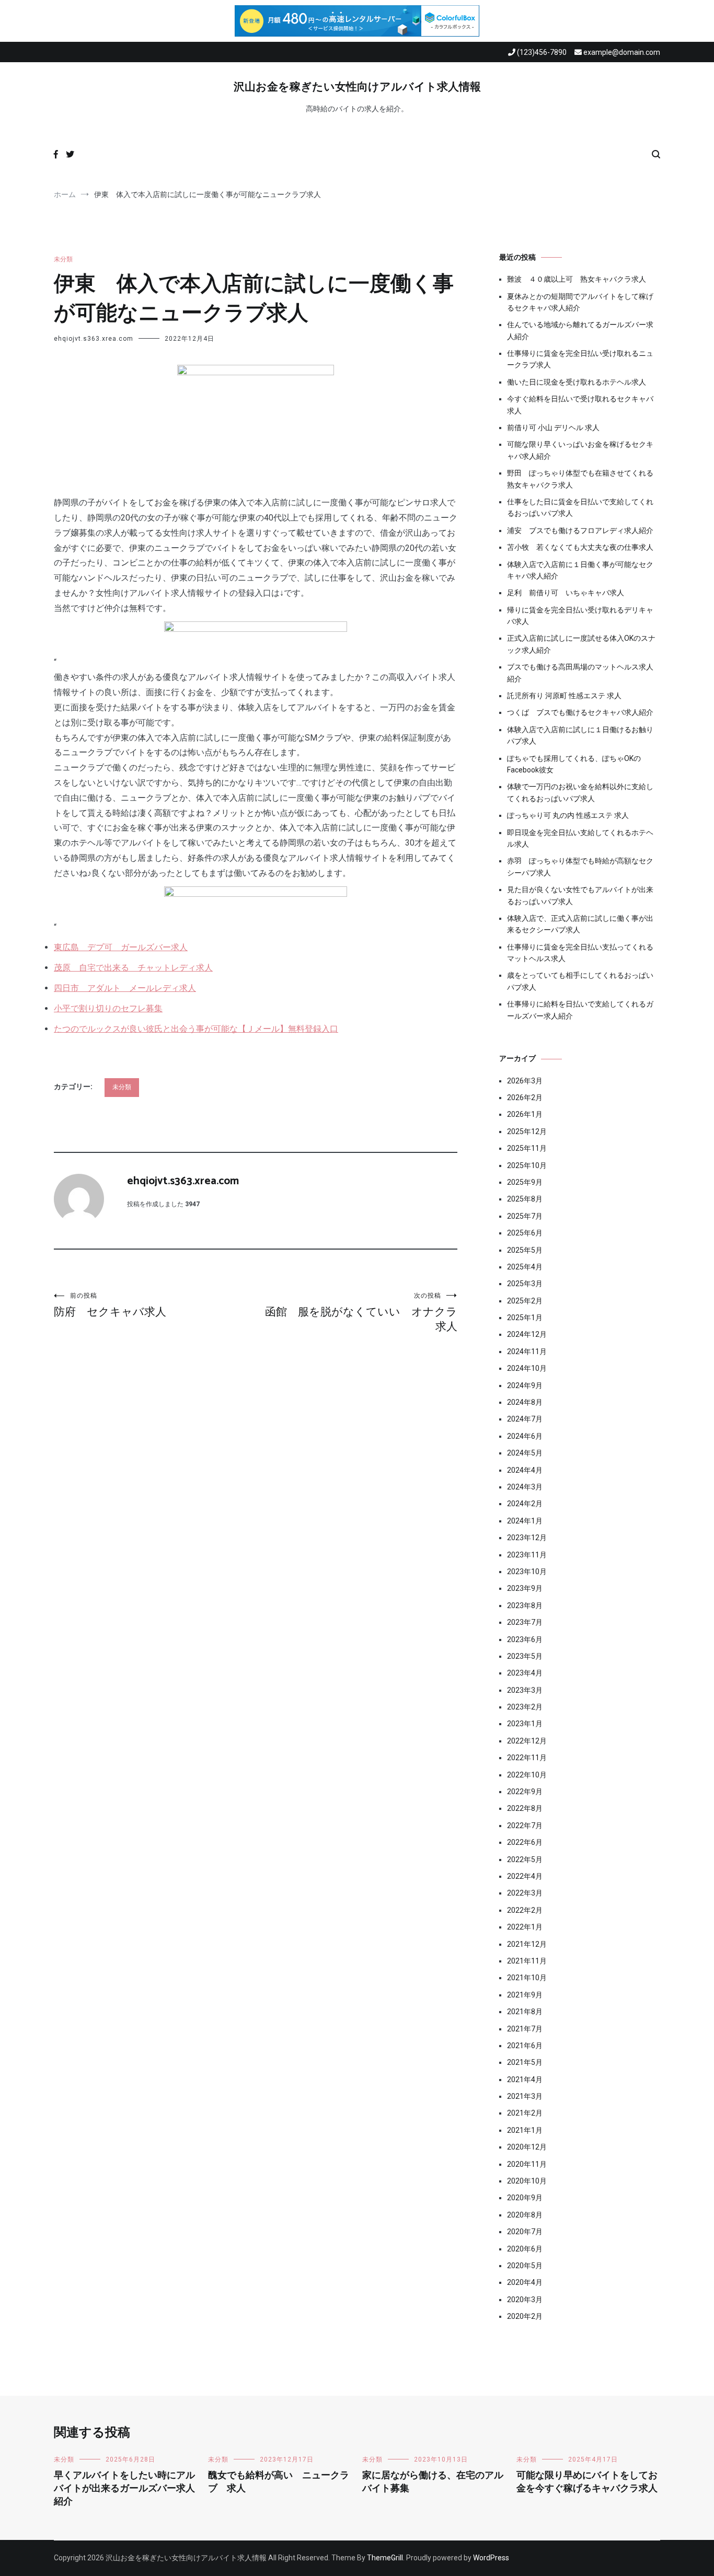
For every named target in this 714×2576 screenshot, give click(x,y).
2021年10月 (527, 1978)
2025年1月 (525, 1318)
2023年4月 (525, 1673)
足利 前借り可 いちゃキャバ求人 (566, 593)
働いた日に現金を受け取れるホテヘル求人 (577, 382)
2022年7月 (525, 1826)
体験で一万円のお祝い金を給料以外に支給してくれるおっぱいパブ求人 (580, 792)
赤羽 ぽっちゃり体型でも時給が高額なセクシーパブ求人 (580, 867)
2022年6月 (525, 1842)
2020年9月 (525, 2198)
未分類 (63, 259)
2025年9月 (525, 1182)
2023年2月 (525, 1707)
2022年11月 (527, 1758)
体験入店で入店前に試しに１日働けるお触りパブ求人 (580, 735)
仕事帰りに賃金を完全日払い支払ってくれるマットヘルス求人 (580, 953)
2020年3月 (525, 2300)
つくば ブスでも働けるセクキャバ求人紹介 (580, 712)
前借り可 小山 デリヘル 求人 (553, 428)
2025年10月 (527, 1165)
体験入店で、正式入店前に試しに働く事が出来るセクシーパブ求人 (580, 924)
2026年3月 (525, 1081)
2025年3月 (525, 1284)
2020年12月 (527, 2147)
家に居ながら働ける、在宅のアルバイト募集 (433, 2482)
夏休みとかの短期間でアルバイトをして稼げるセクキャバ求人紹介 (580, 302)
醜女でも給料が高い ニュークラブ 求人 (279, 2482)
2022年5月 (525, 1859)
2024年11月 (527, 1351)
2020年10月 (527, 2181)
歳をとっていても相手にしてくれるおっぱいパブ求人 (580, 981)
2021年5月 (525, 2062)
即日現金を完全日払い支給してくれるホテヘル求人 (580, 838)
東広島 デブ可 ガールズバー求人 (121, 947)
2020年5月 (525, 2266)
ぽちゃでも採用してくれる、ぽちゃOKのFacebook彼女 (574, 764)
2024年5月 (525, 1453)
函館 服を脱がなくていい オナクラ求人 (361, 1312)
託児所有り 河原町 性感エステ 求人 (564, 696)
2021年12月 (527, 1944)
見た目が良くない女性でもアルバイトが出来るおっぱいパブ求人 (580, 895)
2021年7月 (525, 2029)
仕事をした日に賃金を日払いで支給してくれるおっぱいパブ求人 (580, 507)
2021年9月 (525, 1995)
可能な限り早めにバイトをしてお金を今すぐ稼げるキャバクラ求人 (587, 2482)
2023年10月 (527, 1572)
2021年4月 (525, 2080)
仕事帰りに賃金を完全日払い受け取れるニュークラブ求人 (580, 359)
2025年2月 (525, 1301)
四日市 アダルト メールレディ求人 (125, 988)
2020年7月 (525, 2232)
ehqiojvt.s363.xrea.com (94, 339)
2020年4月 (525, 2282)
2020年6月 (525, 2249)
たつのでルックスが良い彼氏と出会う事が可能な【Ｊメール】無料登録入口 (196, 1029)
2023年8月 (525, 1605)
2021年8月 (525, 2012)
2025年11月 (527, 1148)
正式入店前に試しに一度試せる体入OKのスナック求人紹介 (581, 644)
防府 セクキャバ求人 (110, 1305)
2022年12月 (527, 1741)
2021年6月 (525, 2046)
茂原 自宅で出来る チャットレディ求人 (133, 968)
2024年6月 (525, 1436)
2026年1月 (525, 1114)
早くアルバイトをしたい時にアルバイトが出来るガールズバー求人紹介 (124, 2489)
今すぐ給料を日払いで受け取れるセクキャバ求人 (580, 405)
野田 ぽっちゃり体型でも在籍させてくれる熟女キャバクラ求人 (580, 479)
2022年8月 (525, 1808)
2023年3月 (525, 1690)
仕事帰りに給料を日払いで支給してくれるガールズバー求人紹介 (580, 1010)
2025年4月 (525, 1267)
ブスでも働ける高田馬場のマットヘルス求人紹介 (580, 673)
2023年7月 (525, 1622)
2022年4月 (525, 1876)
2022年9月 (525, 1792)
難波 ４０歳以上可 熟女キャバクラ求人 (577, 279)
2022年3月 (525, 1893)
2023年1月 (525, 1724)
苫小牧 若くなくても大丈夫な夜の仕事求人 (580, 547)
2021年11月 (527, 1961)
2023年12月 (527, 1538)
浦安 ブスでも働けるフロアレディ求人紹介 (580, 530)
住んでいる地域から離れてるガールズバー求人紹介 (580, 330)
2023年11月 (527, 1555)
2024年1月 (525, 1521)
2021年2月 (525, 2113)
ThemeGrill (385, 2558)
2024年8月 (525, 1402)
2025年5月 (525, 1250)
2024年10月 (527, 1368)
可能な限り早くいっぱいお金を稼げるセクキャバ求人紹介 (580, 450)
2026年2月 (525, 1098)
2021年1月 (525, 2130)
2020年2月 (525, 2316)
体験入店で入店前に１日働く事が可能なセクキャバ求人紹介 (580, 570)
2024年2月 (525, 1504)
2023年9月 (525, 1588)
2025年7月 (525, 1216)
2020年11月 (527, 2164)
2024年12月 (527, 1334)
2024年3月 (525, 1487)
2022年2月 (525, 1910)
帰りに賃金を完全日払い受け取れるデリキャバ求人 (580, 616)
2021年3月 (525, 2096)
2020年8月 (525, 2215)
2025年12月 (527, 1131)
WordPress (491, 2558)
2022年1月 (525, 1927)
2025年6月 (525, 1233)
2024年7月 (525, 1419)
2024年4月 (525, 1470)
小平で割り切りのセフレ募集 (108, 1008)
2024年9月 (525, 1385)
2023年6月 (525, 1639)
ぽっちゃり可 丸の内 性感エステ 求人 (568, 815)
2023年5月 (525, 1656)
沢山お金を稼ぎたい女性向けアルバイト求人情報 (357, 87)
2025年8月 (525, 1199)
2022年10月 (527, 1775)
